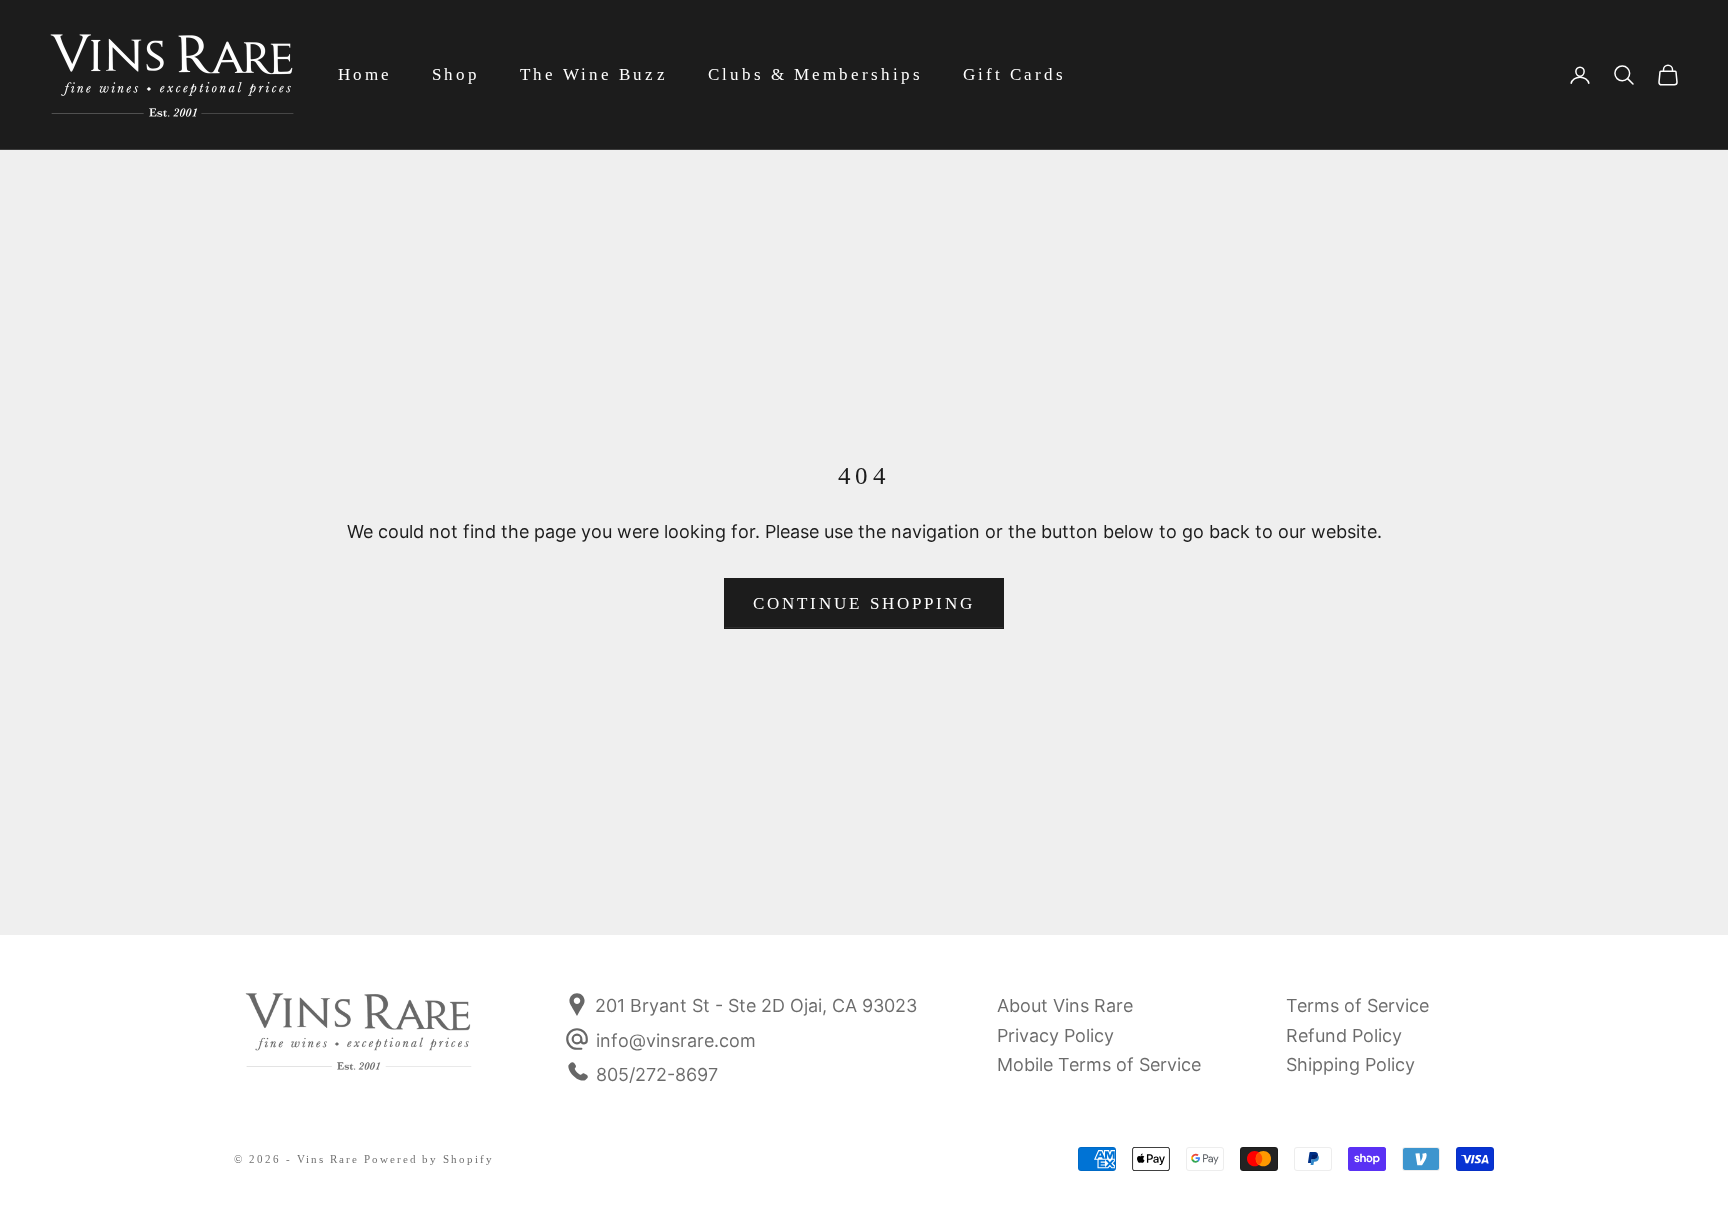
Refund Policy (1344, 1035)
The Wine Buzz (593, 74)
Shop (456, 74)
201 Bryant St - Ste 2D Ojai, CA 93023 (753, 1005)
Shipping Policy (1350, 1064)
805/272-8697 (657, 1074)
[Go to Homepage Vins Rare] (359, 1045)
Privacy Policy (1055, 1035)
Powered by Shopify (429, 1159)
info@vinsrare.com (676, 1040)
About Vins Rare (1065, 1005)
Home (365, 74)
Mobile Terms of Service (1099, 1064)
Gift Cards (1014, 74)
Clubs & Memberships (815, 74)
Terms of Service (1357, 1005)
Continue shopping (864, 603)
